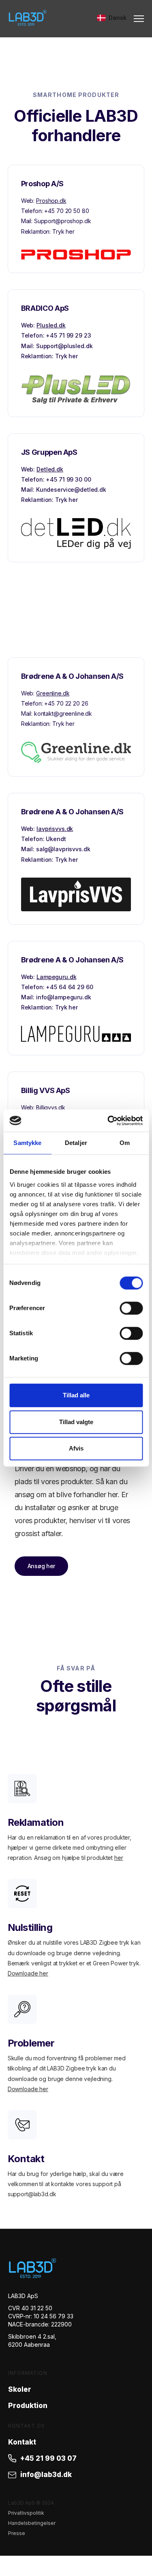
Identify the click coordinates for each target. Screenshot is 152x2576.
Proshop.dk (51, 201)
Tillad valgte (76, 1422)
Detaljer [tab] (76, 1143)
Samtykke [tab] (27, 1143)
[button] (135, 19)
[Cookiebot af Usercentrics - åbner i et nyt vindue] (108, 1121)
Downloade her (28, 1973)
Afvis (76, 1448)
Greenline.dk (53, 693)
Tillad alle (76, 1395)
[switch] (131, 1308)
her (119, 1858)
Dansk (118, 18)
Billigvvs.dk (50, 1107)
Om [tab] (125, 1143)
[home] (28, 18)
